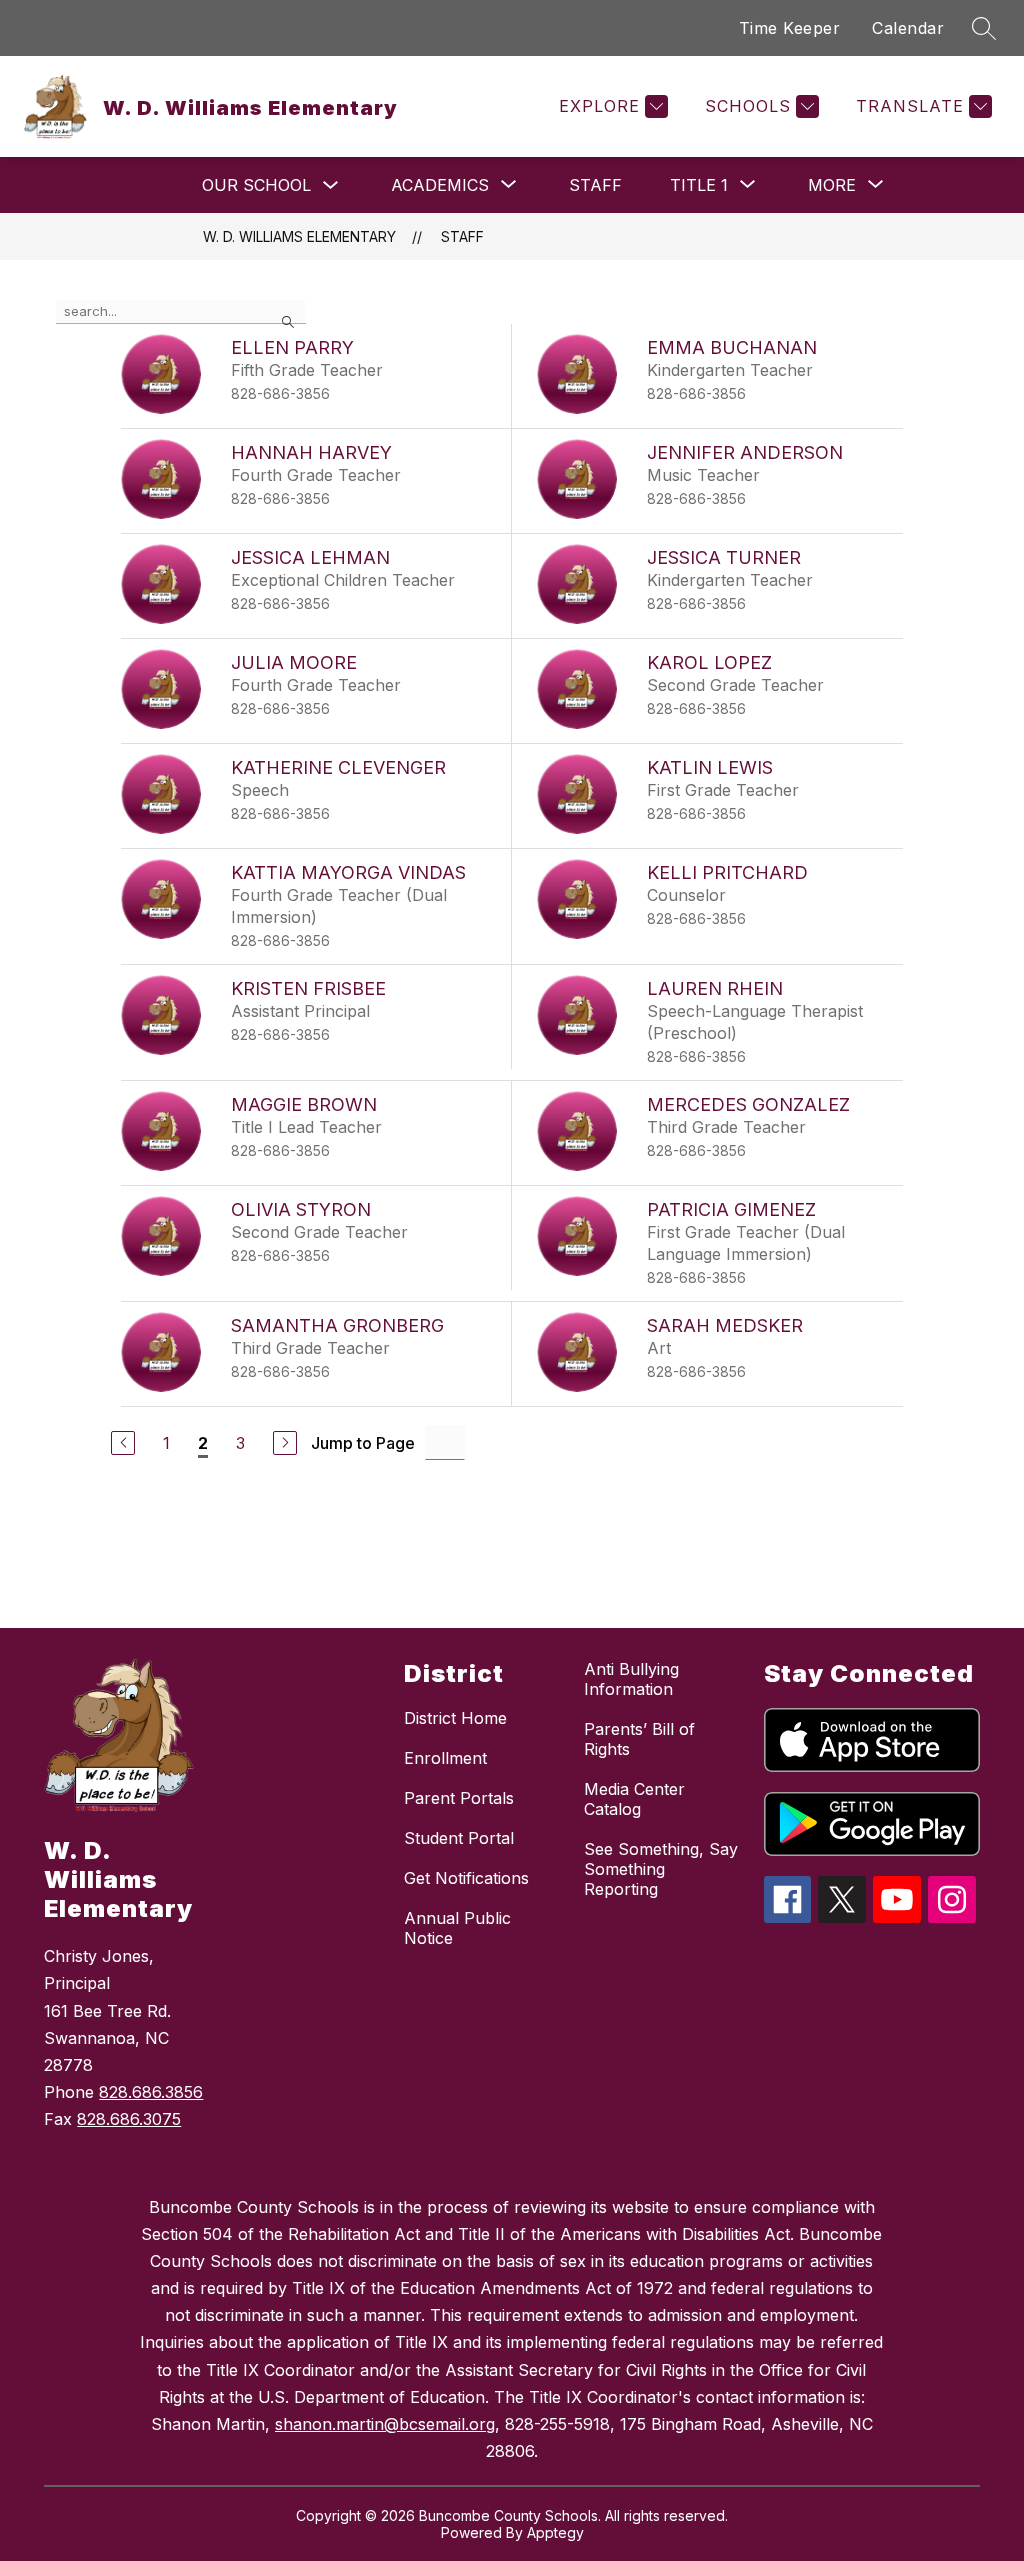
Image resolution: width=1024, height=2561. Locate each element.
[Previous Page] (123, 1443)
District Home (455, 1718)
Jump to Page (363, 1443)
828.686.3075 (129, 2119)
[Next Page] (285, 1443)
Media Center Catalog (634, 1799)
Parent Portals (459, 1798)
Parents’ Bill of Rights (639, 1739)
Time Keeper (790, 28)
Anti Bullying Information (631, 1679)
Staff (595, 185)
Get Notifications (466, 1878)
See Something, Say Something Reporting (661, 1869)
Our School (256, 185)
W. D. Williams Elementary (299, 236)
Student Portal (459, 1838)
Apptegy (555, 2532)
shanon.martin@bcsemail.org (385, 2424)
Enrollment (445, 1758)
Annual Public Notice (457, 1928)
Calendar (908, 28)
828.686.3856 (151, 2092)
